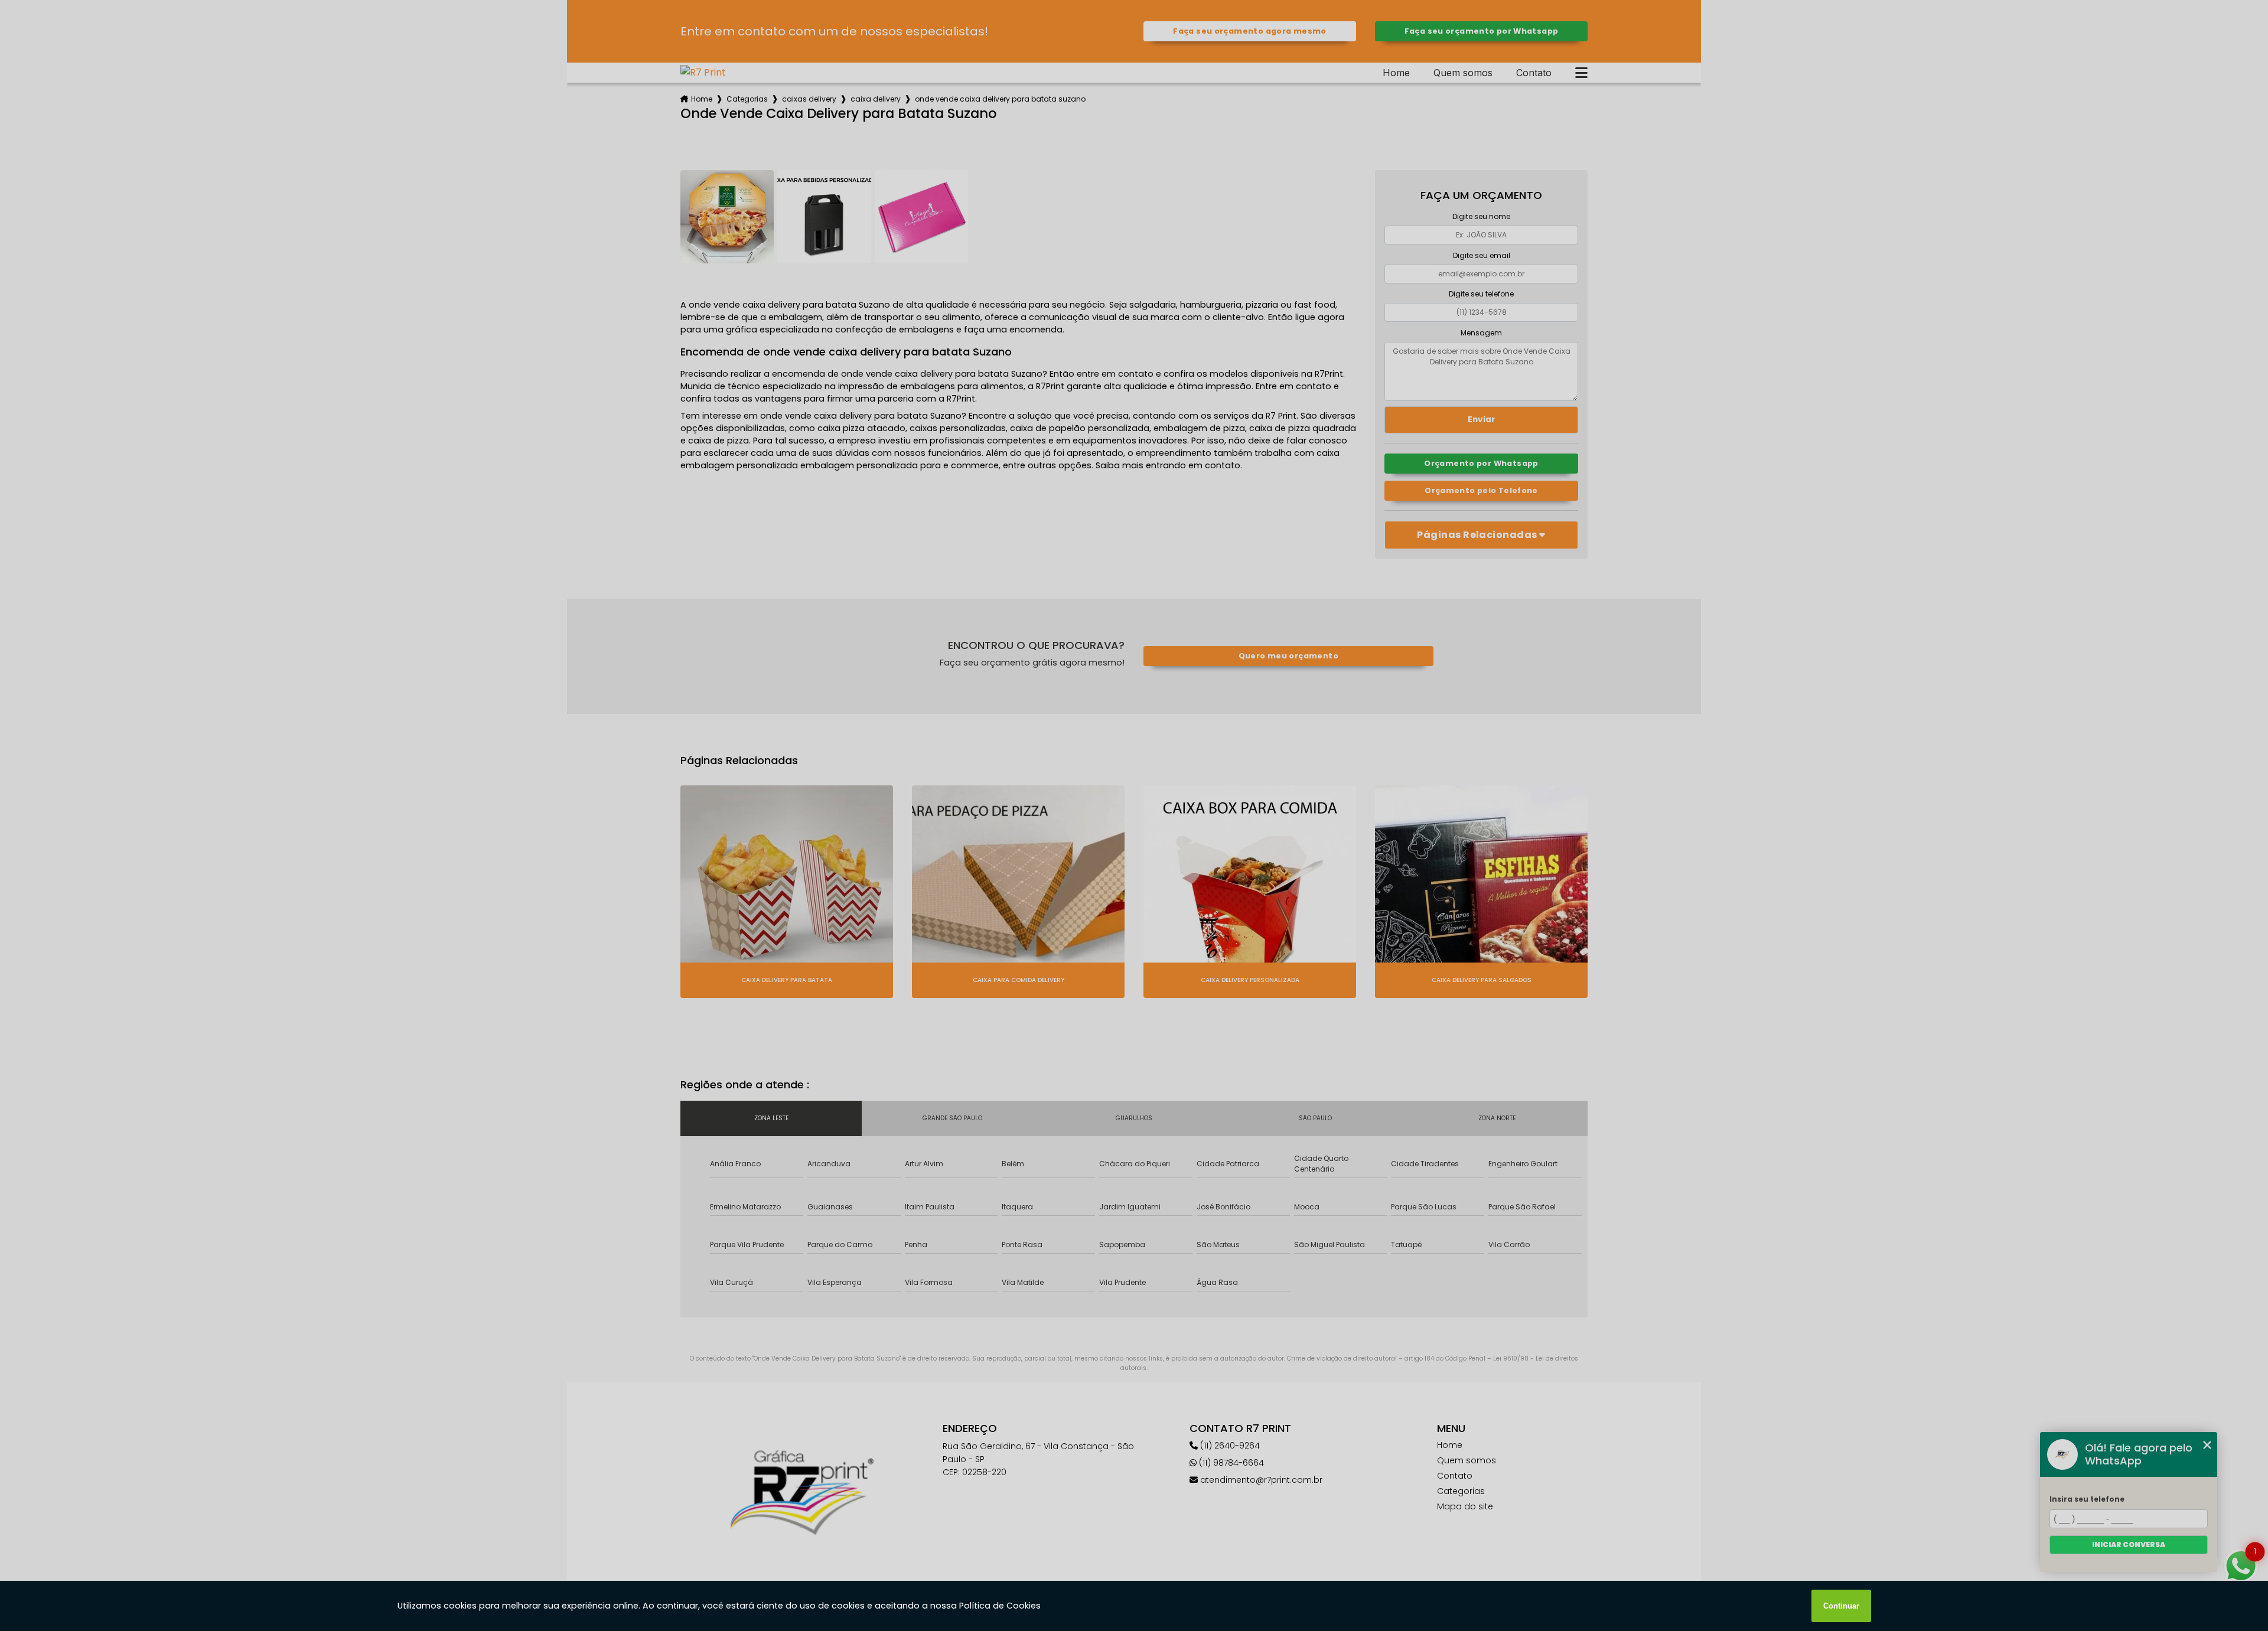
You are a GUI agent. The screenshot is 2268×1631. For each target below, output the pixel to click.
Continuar (1841, 1606)
